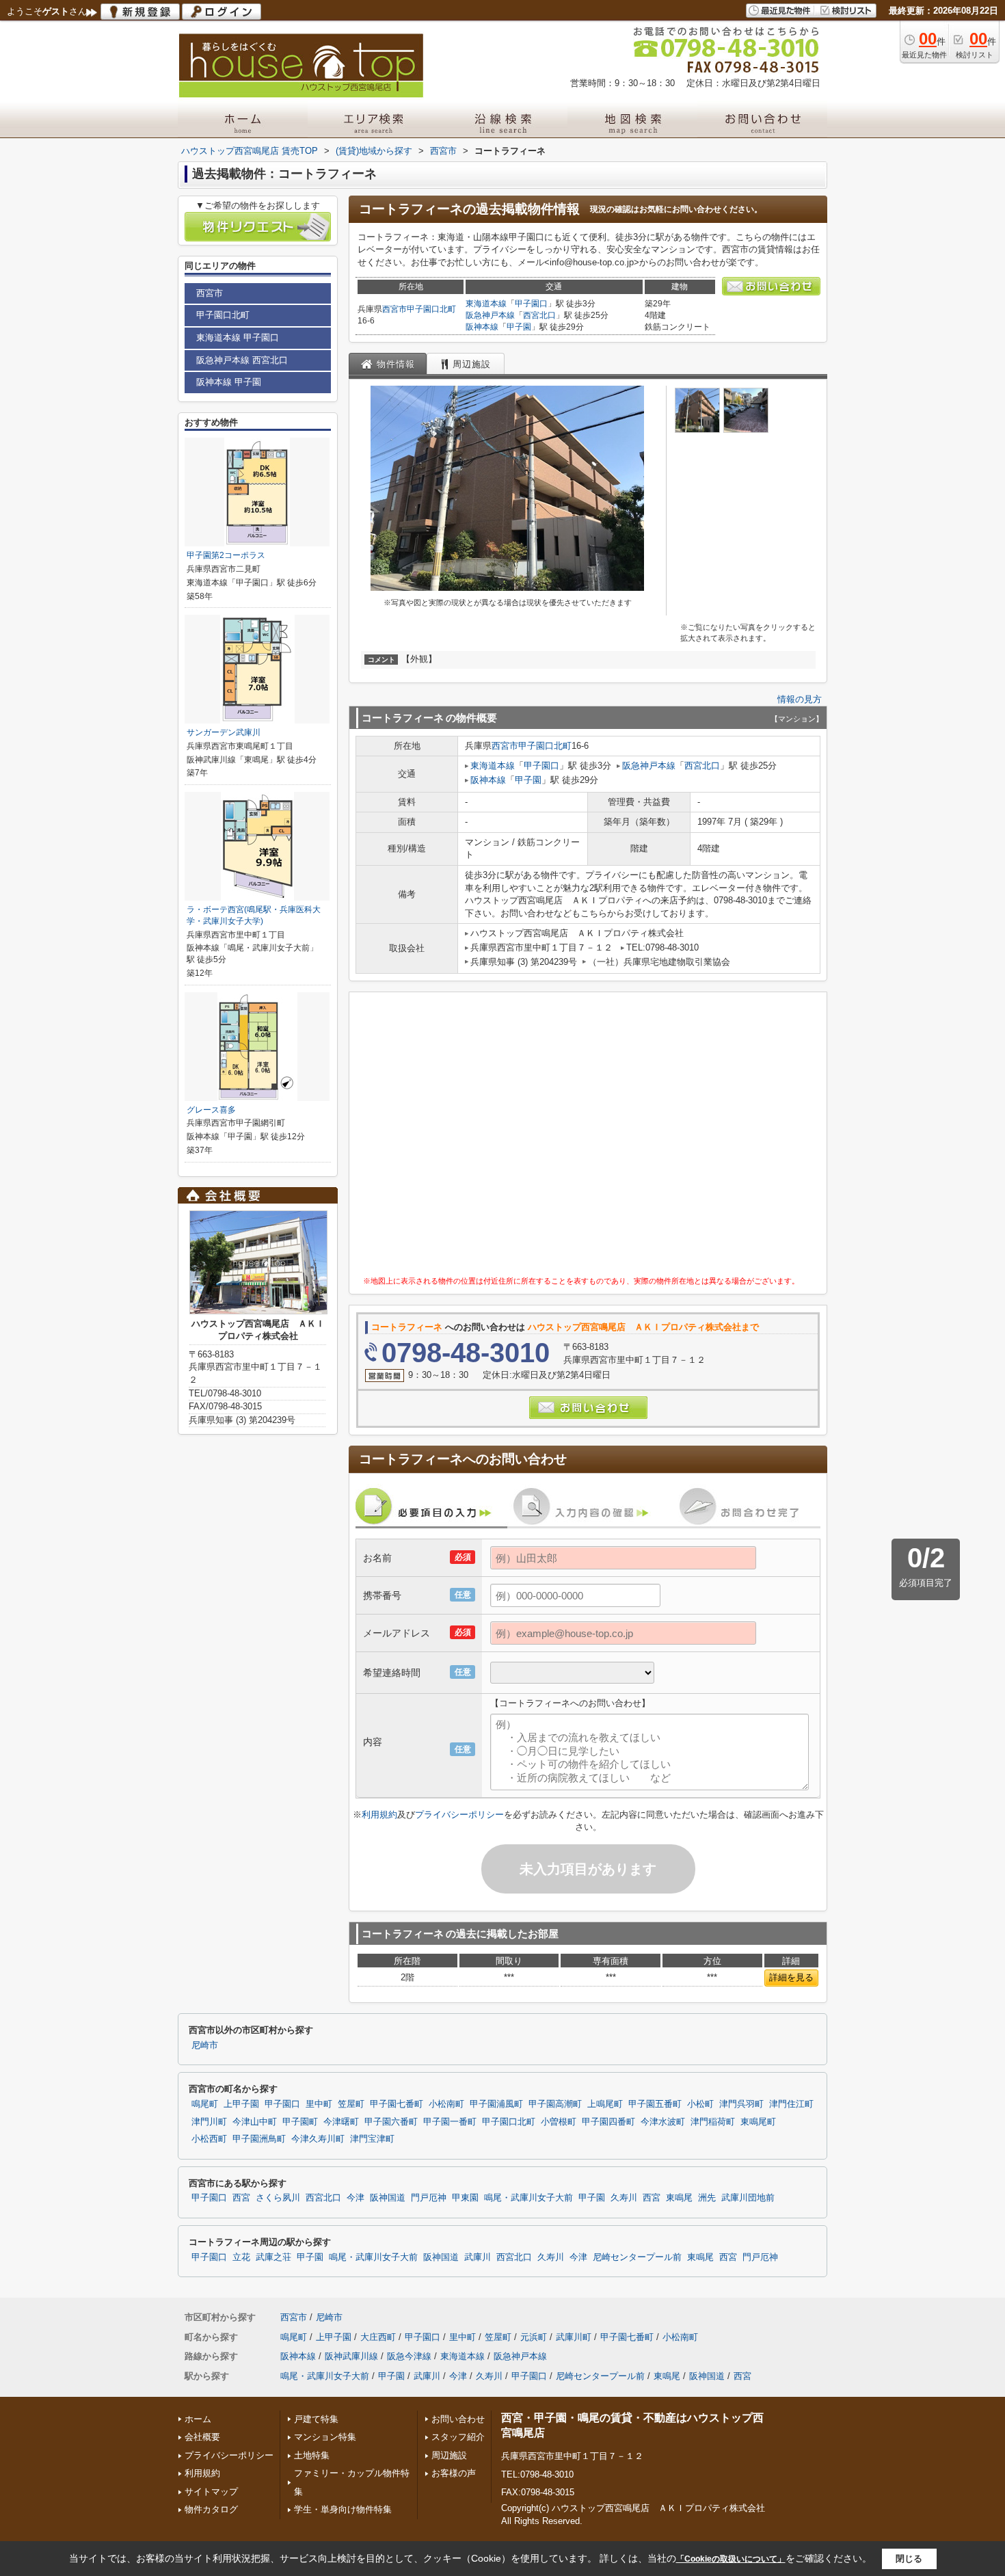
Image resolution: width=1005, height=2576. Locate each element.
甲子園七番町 (397, 2104)
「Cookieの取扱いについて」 (731, 2559)
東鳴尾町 (758, 2122)
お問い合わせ (458, 2419)
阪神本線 (482, 327)
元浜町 (534, 2337)
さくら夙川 (278, 2198)
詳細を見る (791, 1977)
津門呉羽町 (741, 2104)
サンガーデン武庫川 (224, 732)
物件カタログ (211, 2509)
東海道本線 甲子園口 (238, 337)
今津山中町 (255, 2122)
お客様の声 (454, 2473)
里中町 (319, 2104)
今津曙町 (341, 2122)
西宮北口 (539, 315)
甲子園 (519, 327)
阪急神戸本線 (490, 315)
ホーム (198, 2419)
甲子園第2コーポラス (226, 555)
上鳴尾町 (605, 2104)
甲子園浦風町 (496, 2104)
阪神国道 (388, 2198)
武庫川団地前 (748, 2198)
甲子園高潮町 (555, 2104)
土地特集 (312, 2455)
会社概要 (202, 2437)
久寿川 (624, 2198)
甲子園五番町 (655, 2104)
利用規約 (379, 1815)
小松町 (700, 2104)
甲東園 (465, 2198)
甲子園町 (300, 2122)
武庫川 (478, 2257)
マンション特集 (325, 2437)
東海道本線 (486, 304)
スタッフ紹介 (458, 2437)
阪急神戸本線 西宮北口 (242, 360)
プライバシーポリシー (459, 1815)
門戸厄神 (429, 2198)
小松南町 (446, 2104)
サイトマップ (211, 2492)
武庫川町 (574, 2337)
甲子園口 (531, 304)
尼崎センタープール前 (637, 2257)
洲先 (707, 2198)
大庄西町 (378, 2337)
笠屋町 (351, 2104)
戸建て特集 (316, 2419)
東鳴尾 (679, 2198)
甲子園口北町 (431, 309)
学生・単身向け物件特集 (343, 2509)
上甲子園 (241, 2104)
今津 (356, 2198)
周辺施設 (449, 2455)
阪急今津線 (409, 2356)
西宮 (241, 2198)
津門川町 (209, 2122)
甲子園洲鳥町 (259, 2139)
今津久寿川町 (318, 2139)
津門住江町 (791, 2104)
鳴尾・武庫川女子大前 (528, 2198)
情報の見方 (800, 699)
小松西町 (209, 2139)
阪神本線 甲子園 (229, 382)
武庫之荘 (273, 2257)
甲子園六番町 (391, 2122)
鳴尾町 (205, 2104)
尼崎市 (205, 2045)
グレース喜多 (211, 1110)
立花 (241, 2257)
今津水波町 (663, 2122)
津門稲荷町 (713, 2122)
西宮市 (394, 309)
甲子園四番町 (608, 2122)
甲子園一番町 (450, 2122)
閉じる (909, 2559)
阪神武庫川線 (351, 2356)
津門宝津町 (372, 2139)
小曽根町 (559, 2122)
